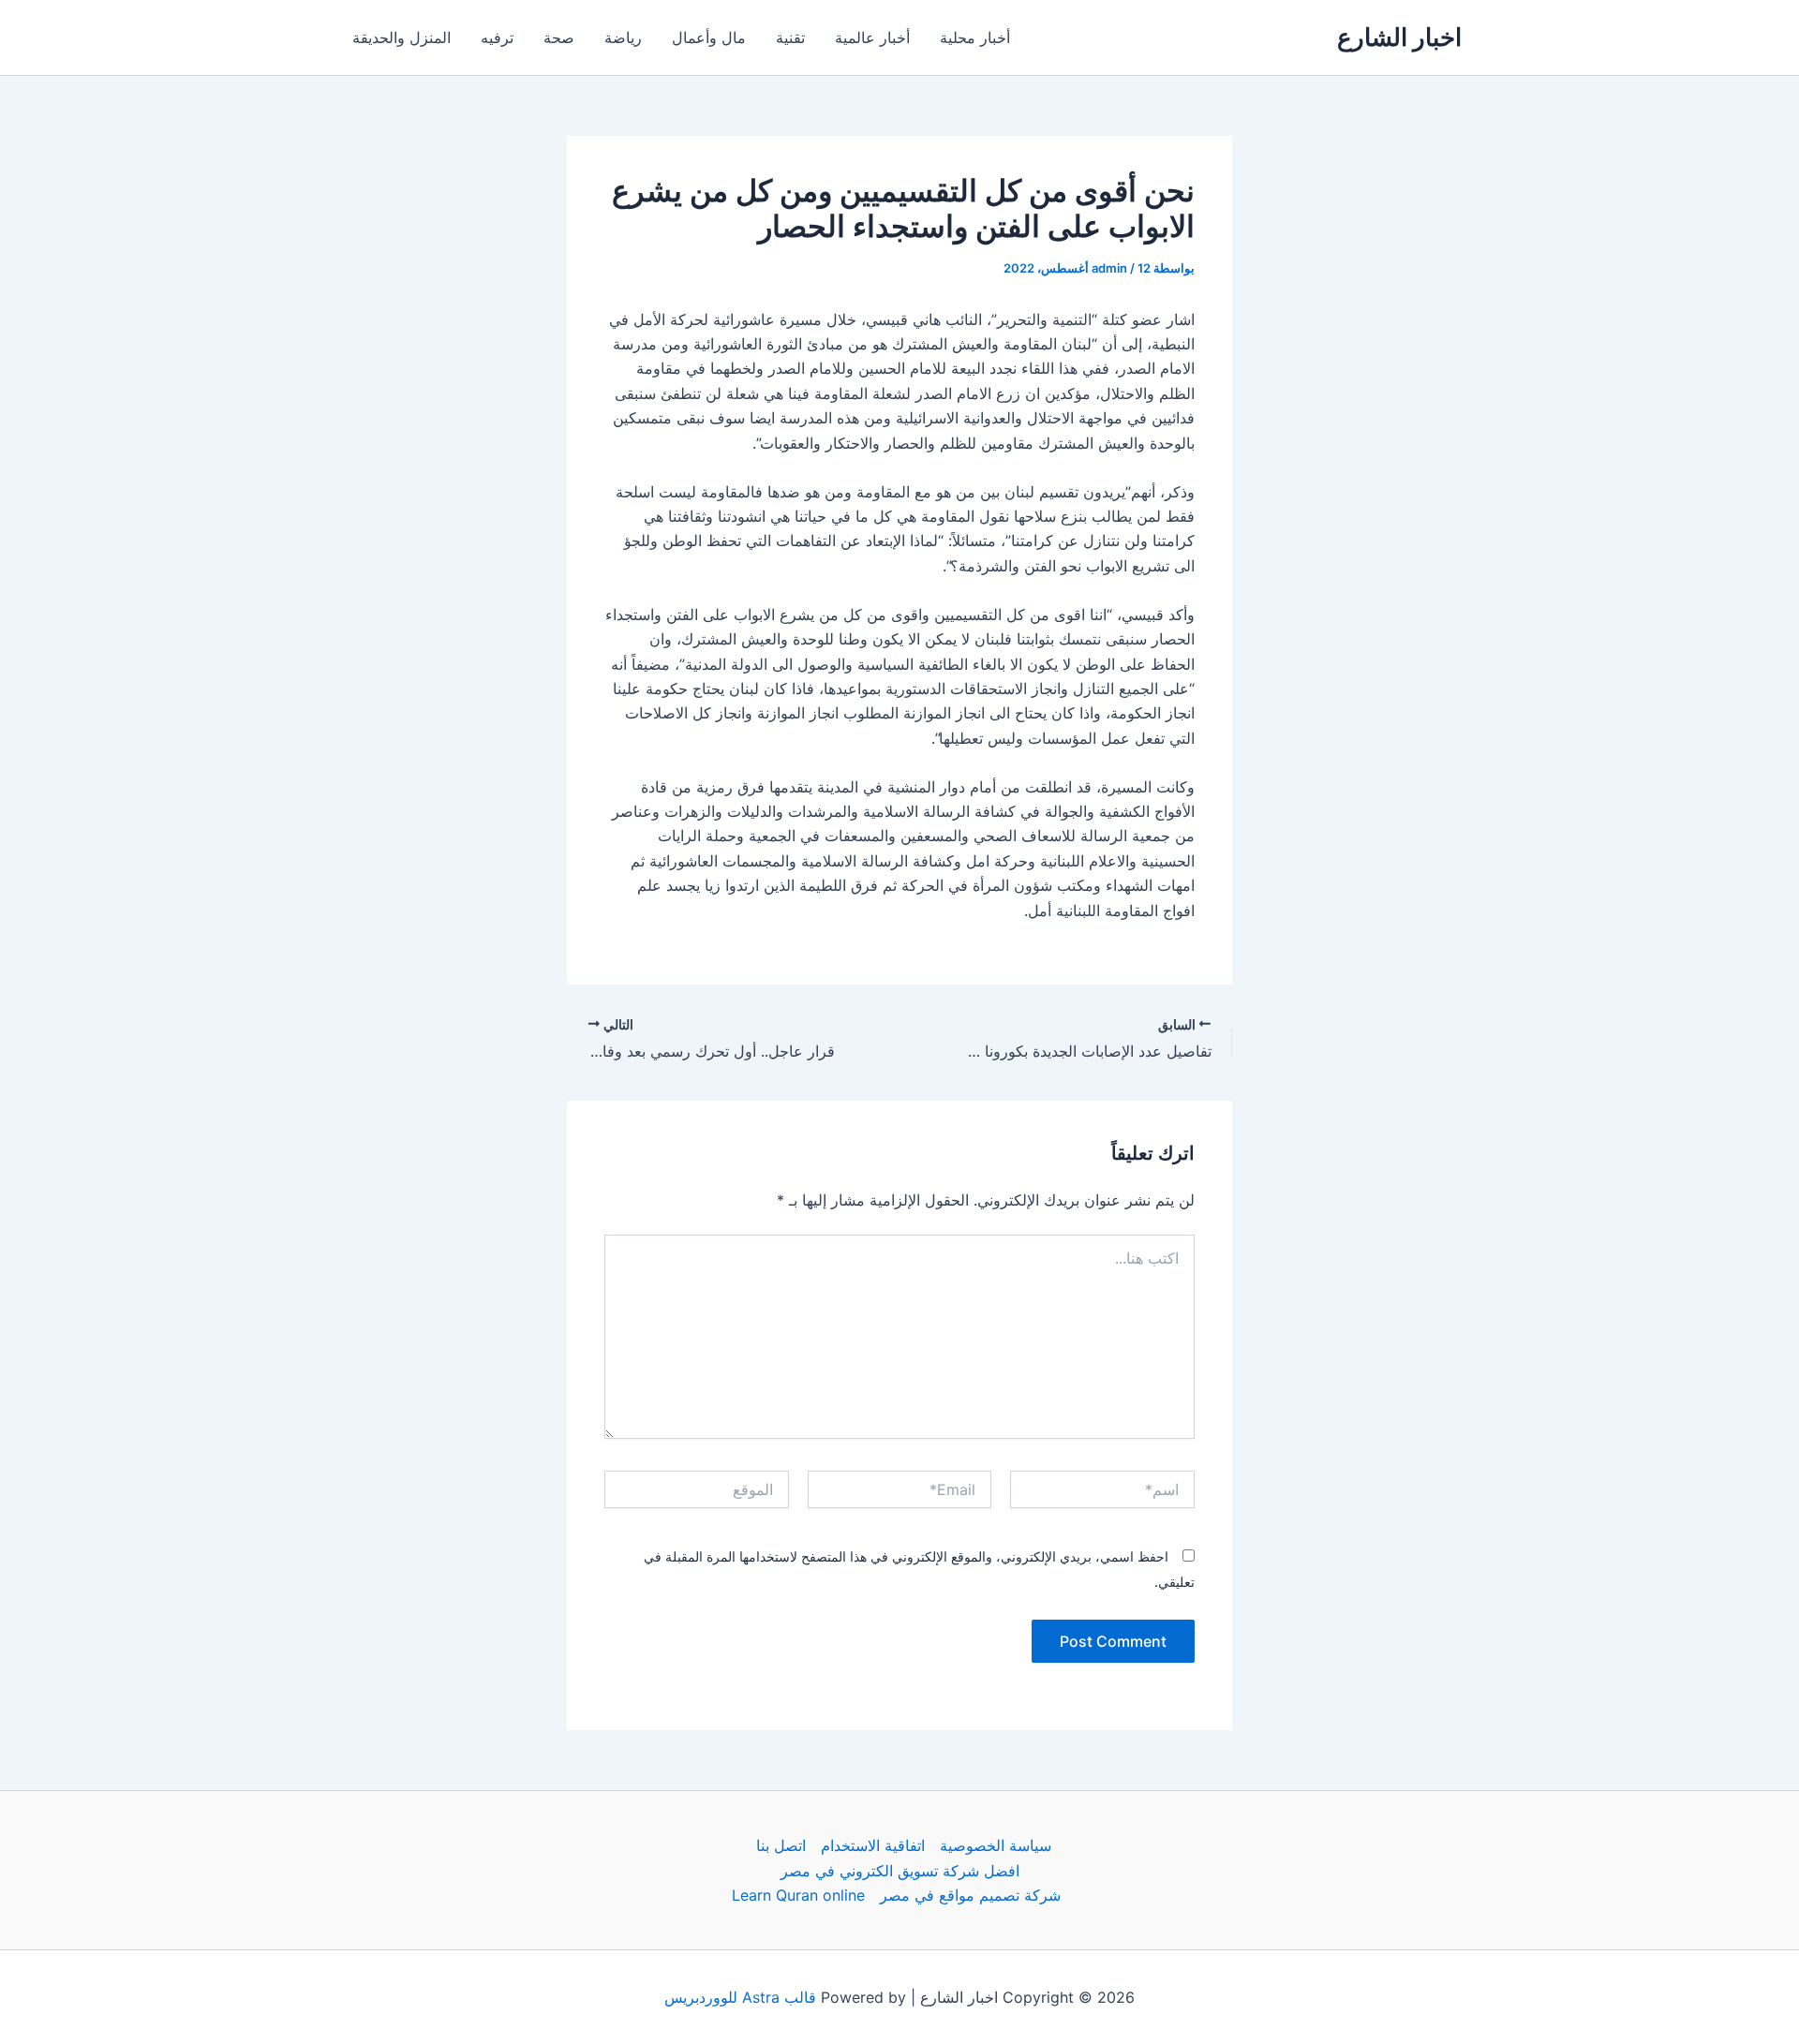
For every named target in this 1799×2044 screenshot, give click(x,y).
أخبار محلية (975, 37)
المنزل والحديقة (401, 37)
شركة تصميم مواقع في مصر (970, 1895)
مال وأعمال (709, 37)
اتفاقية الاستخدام (873, 1845)
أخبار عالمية (872, 37)
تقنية (790, 37)
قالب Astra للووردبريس (740, 1997)
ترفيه (497, 37)
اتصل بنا (781, 1845)
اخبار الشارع (1399, 37)
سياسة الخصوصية (996, 1845)
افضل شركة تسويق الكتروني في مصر (900, 1871)
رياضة (623, 37)
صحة (559, 37)
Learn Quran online (798, 1895)
